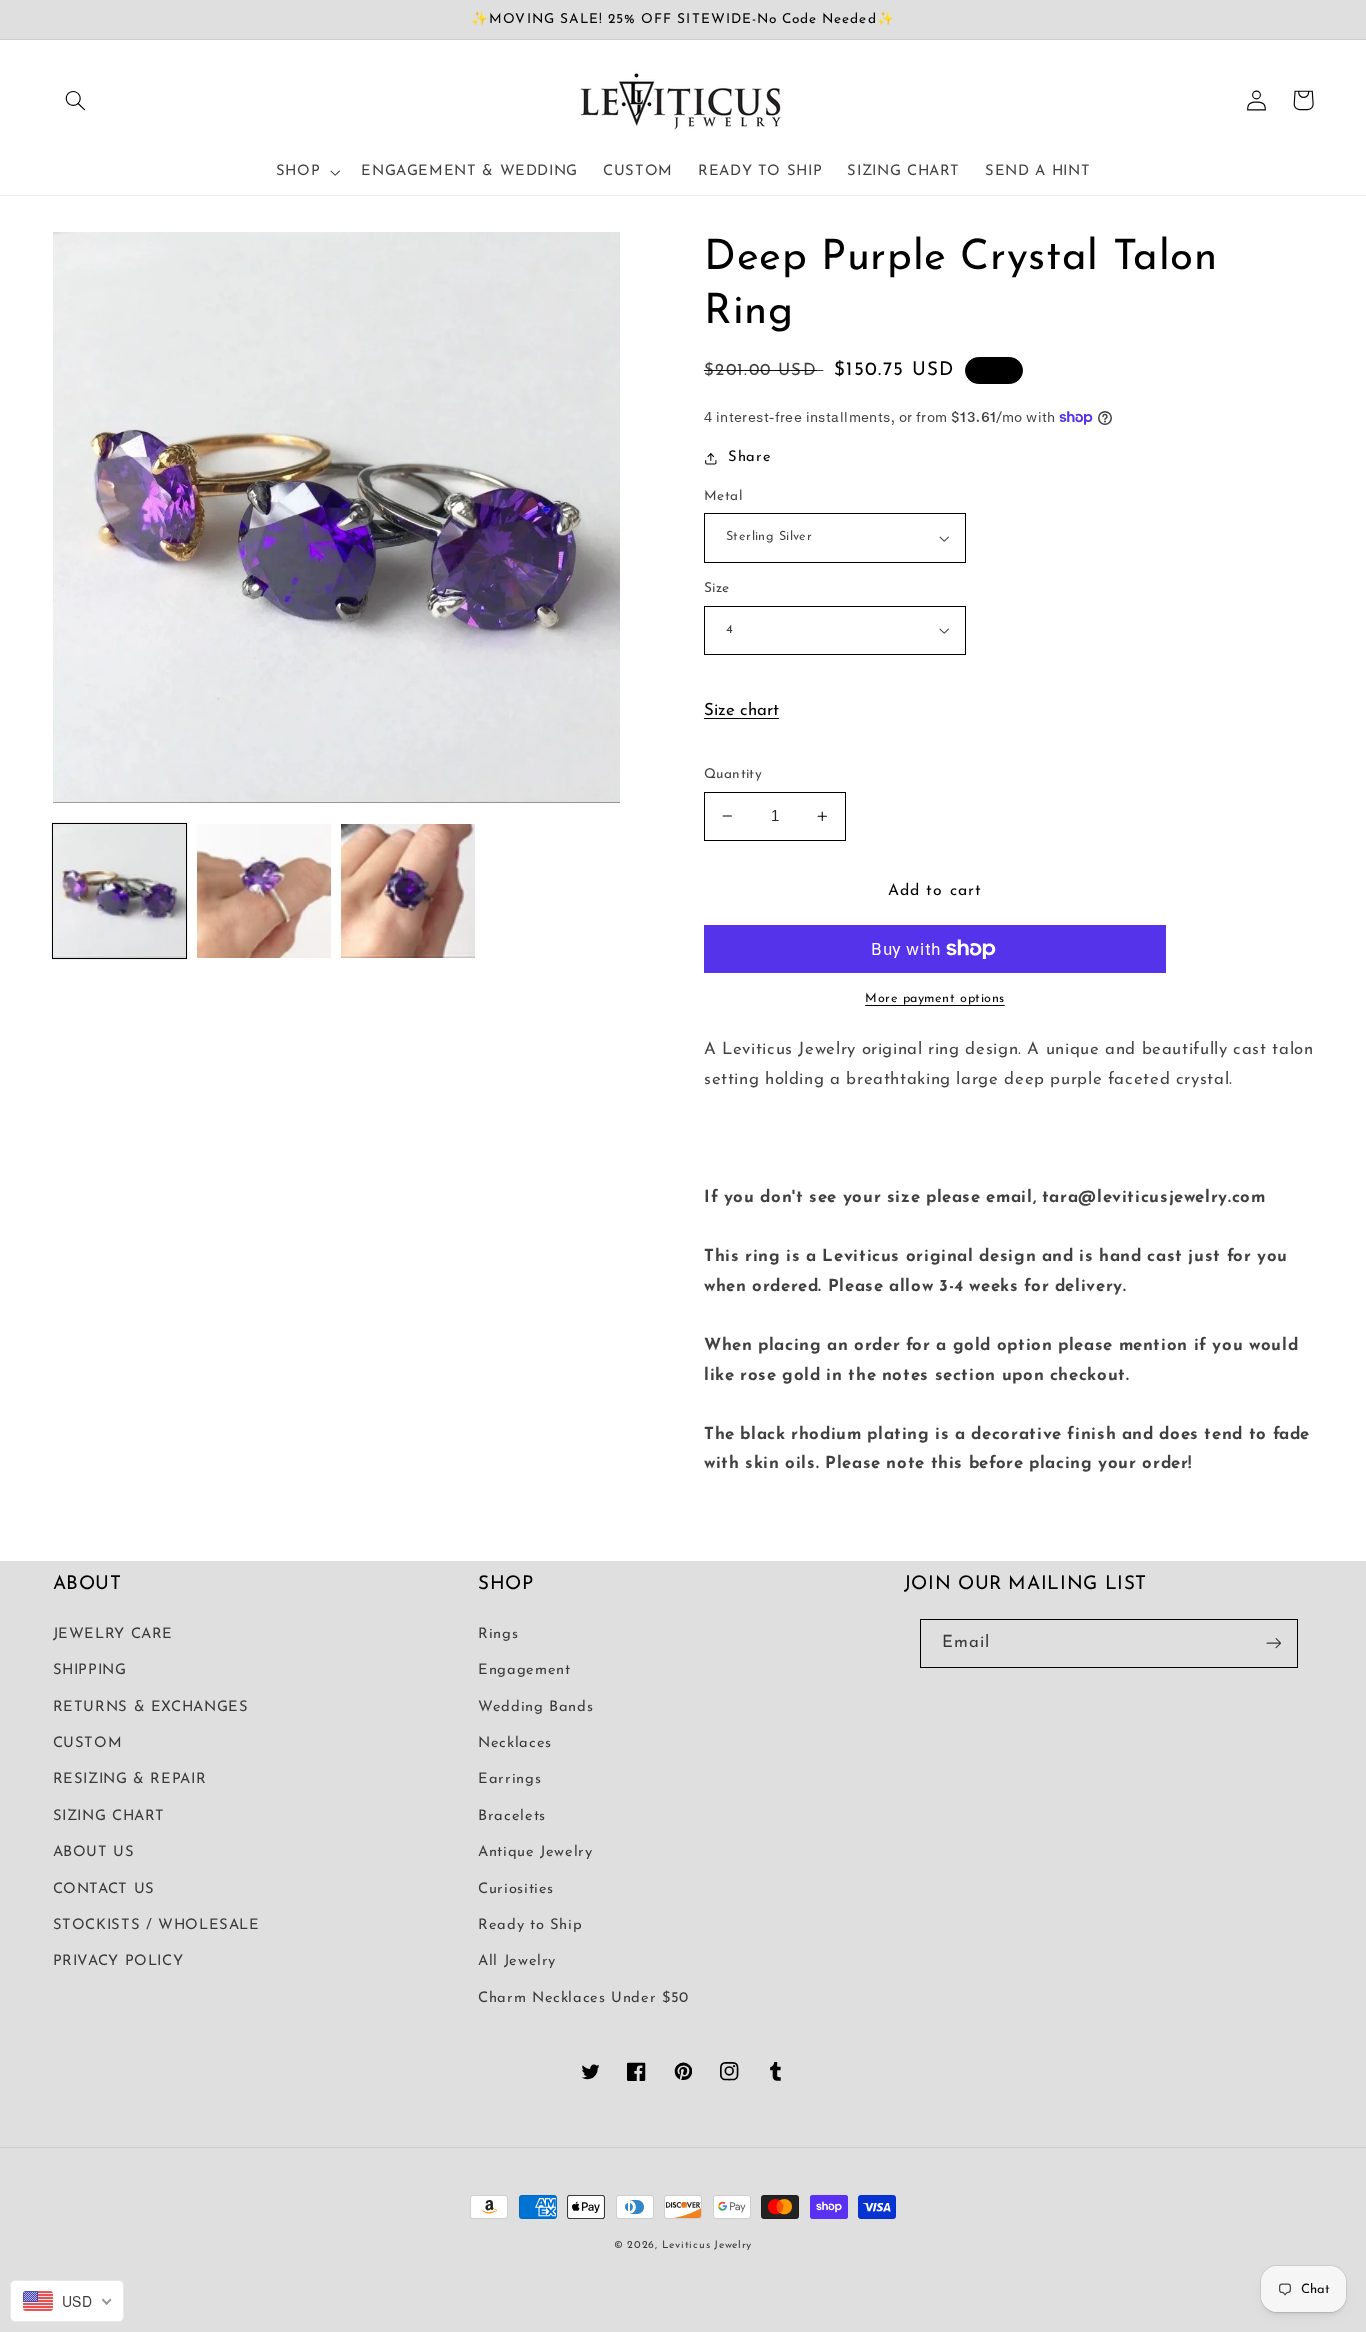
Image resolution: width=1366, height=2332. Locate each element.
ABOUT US (94, 1852)
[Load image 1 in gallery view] (120, 891)
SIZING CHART (109, 1816)
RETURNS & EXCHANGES (151, 1707)
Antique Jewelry (535, 1852)
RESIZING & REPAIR (130, 1779)
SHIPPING (90, 1670)
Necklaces (515, 1743)
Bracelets (512, 1816)
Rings (498, 1634)
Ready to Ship (530, 1925)
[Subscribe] (1273, 1643)
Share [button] (749, 457)
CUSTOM (88, 1743)
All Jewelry (517, 1961)
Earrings (509, 1779)
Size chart (741, 710)
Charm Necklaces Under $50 (583, 1998)
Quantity (733, 774)
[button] (76, 100)
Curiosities (516, 1889)
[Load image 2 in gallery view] (264, 891)
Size (717, 588)
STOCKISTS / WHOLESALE (156, 1925)
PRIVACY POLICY (118, 1961)
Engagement (524, 1670)
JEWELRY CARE (113, 1634)
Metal (723, 496)
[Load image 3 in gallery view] (408, 891)
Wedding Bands (535, 1707)
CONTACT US (104, 1889)
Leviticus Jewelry (707, 2245)
